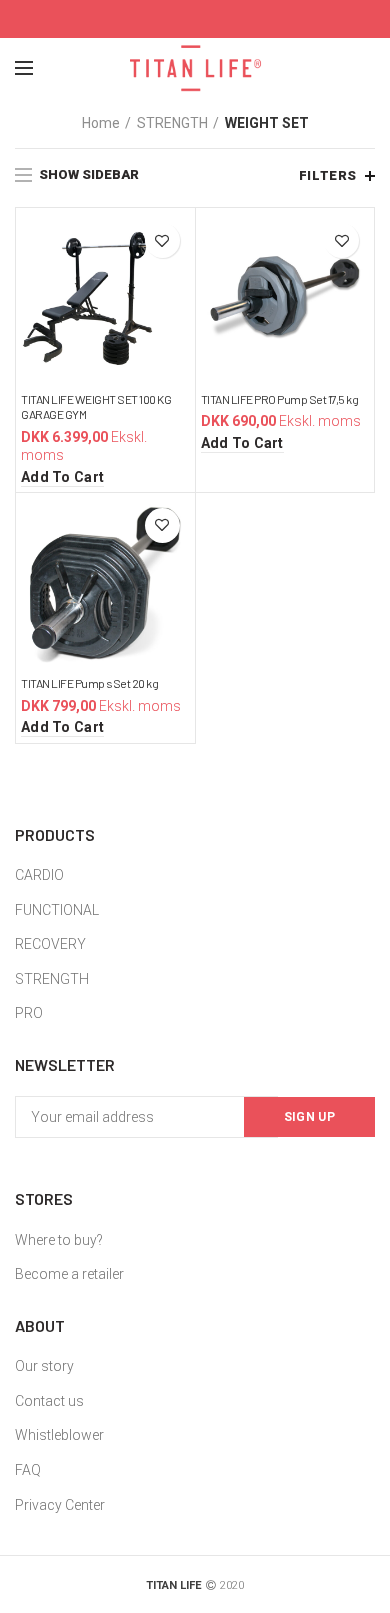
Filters (328, 175)
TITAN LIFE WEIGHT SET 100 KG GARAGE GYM (96, 407)
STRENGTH (172, 123)
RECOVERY (50, 944)
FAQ (28, 1470)
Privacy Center (60, 1505)
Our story (44, 1366)
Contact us (49, 1401)
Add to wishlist (162, 240)
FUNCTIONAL (57, 910)
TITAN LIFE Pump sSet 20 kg (89, 683)
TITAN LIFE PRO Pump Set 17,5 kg (280, 399)
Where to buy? (59, 1240)
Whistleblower (59, 1435)
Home (101, 123)
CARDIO (39, 875)
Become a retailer (69, 1274)
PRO (29, 1013)
